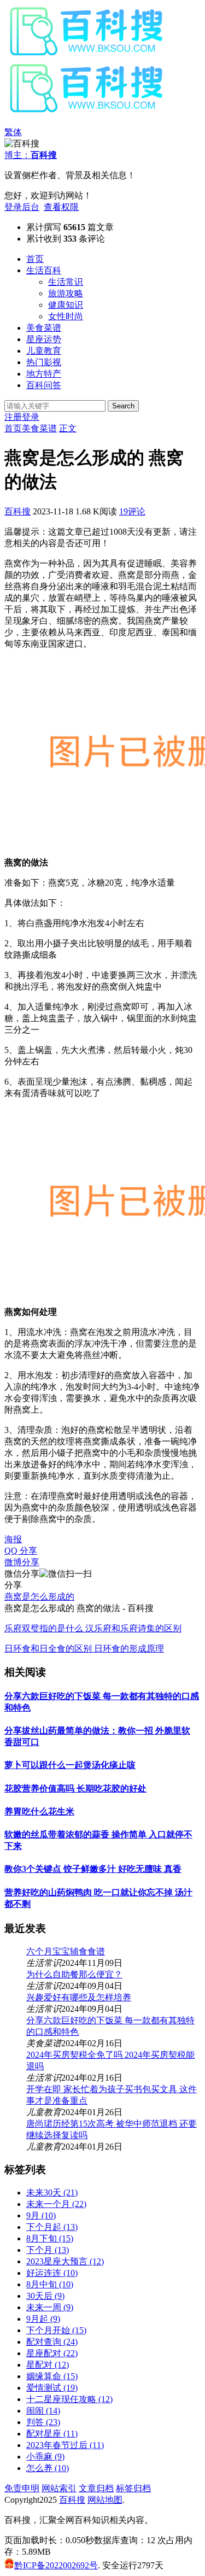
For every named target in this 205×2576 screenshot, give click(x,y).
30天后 (45, 2296)
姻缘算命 (52, 2376)
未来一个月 (56, 2204)
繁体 (13, 132)
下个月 (48, 2250)
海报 (13, 1539)
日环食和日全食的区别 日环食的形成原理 (84, 1649)
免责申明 (22, 2488)
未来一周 (50, 2307)
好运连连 (52, 2273)
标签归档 (133, 2488)
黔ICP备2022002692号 (56, 2565)
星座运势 (44, 339)
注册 (13, 417)
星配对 (48, 2365)
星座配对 (52, 2353)
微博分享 (22, 1562)
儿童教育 (44, 351)
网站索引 (59, 2488)
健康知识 (66, 305)
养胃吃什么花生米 (39, 1811)
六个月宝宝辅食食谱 (66, 1951)
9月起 (43, 2319)
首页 (35, 259)
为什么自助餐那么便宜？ (74, 1974)
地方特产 (44, 374)
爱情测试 (52, 2388)
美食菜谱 (44, 328)
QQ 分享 (21, 1551)
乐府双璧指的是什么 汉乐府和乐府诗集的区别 (93, 1628)
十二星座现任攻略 (69, 2399)
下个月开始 (56, 2330)
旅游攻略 (66, 293)
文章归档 (96, 2488)
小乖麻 (45, 2457)
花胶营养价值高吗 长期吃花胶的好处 (75, 1788)
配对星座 (52, 2434)
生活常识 (66, 282)
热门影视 (44, 362)
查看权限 (61, 207)
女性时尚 (66, 316)
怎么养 (48, 2468)
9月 (41, 2215)
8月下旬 (50, 2238)
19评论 (132, 511)
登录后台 (22, 207)
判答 (43, 2422)
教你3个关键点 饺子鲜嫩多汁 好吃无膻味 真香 (93, 1869)
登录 (31, 417)
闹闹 (43, 2411)
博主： (31, 155)
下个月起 (52, 2227)
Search (123, 406)
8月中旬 (50, 2284)
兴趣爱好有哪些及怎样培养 (79, 1997)
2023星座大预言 (65, 2261)
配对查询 (52, 2342)
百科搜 (17, 511)
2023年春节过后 (65, 2445)
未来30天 (52, 2192)
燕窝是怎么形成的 (39, 1597)
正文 (68, 428)
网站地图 (105, 2500)
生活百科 (44, 270)
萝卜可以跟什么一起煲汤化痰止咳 (70, 1765)
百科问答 (44, 385)
